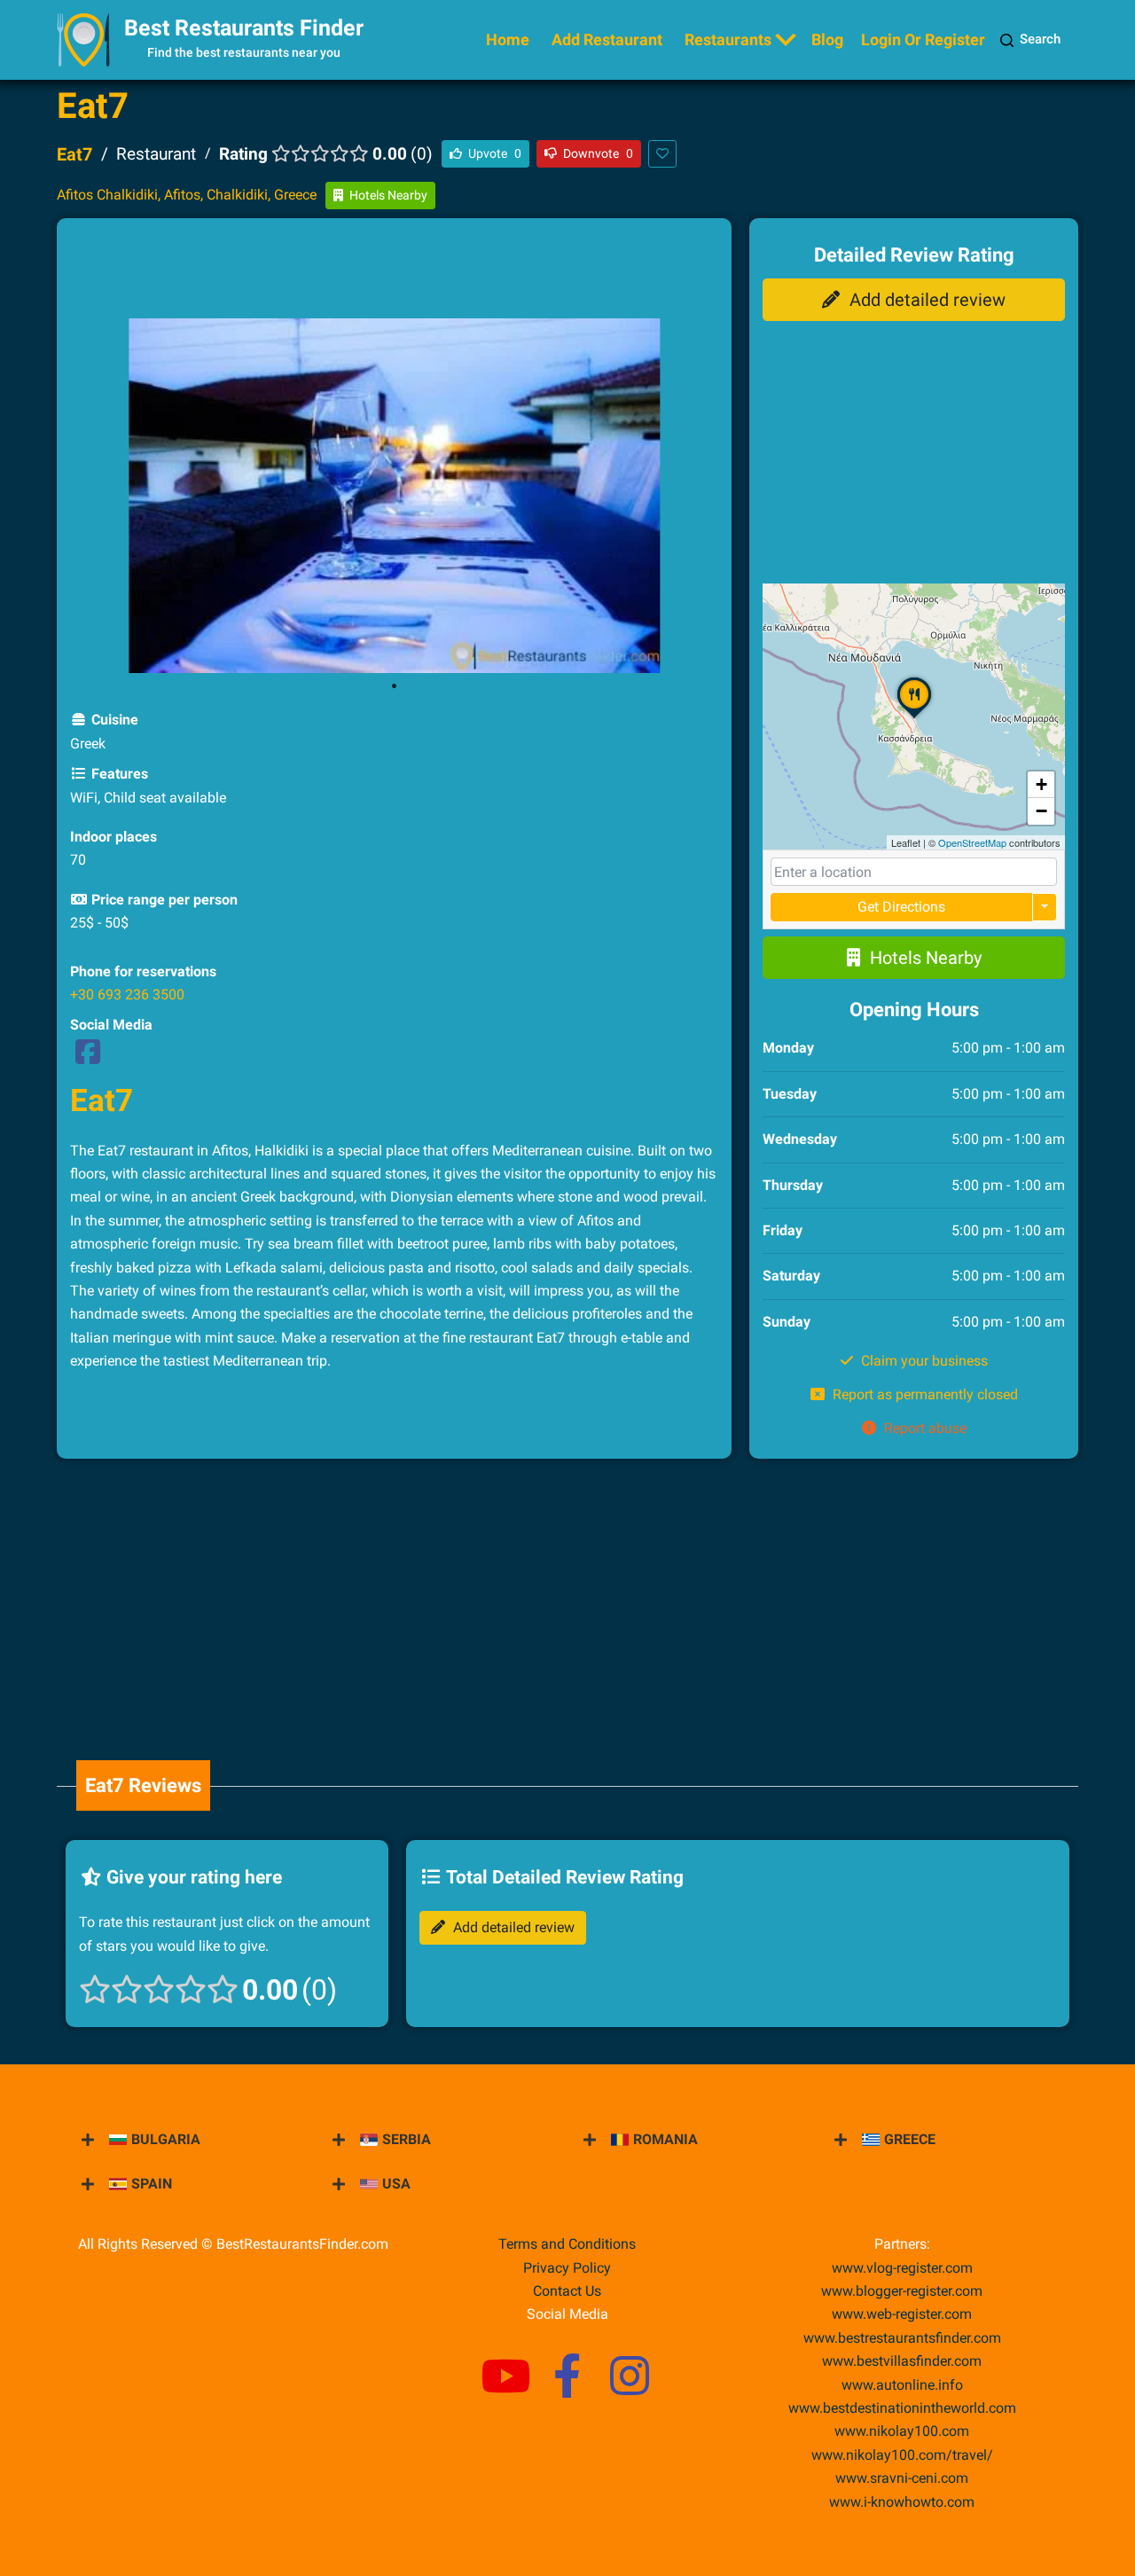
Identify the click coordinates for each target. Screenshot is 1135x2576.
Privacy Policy (567, 2268)
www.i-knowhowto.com (902, 2502)
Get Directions (901, 907)
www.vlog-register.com (902, 2268)
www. (902, 2385)
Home (508, 39)
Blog (827, 39)
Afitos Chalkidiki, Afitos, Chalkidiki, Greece (187, 195)
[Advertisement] (395, 271)
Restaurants (728, 39)
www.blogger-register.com (902, 2291)
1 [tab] (395, 686)
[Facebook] (88, 1057)
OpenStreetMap (972, 842)
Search (1040, 39)
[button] (914, 717)
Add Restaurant (607, 39)
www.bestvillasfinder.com (902, 2361)
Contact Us (567, 2291)
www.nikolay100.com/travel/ (902, 2455)
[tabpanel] (395, 496)
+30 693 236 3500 (127, 994)
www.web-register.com (902, 2314)
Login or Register (923, 39)
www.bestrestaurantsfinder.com (902, 2338)
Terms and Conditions (567, 2244)
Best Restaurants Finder (244, 28)
